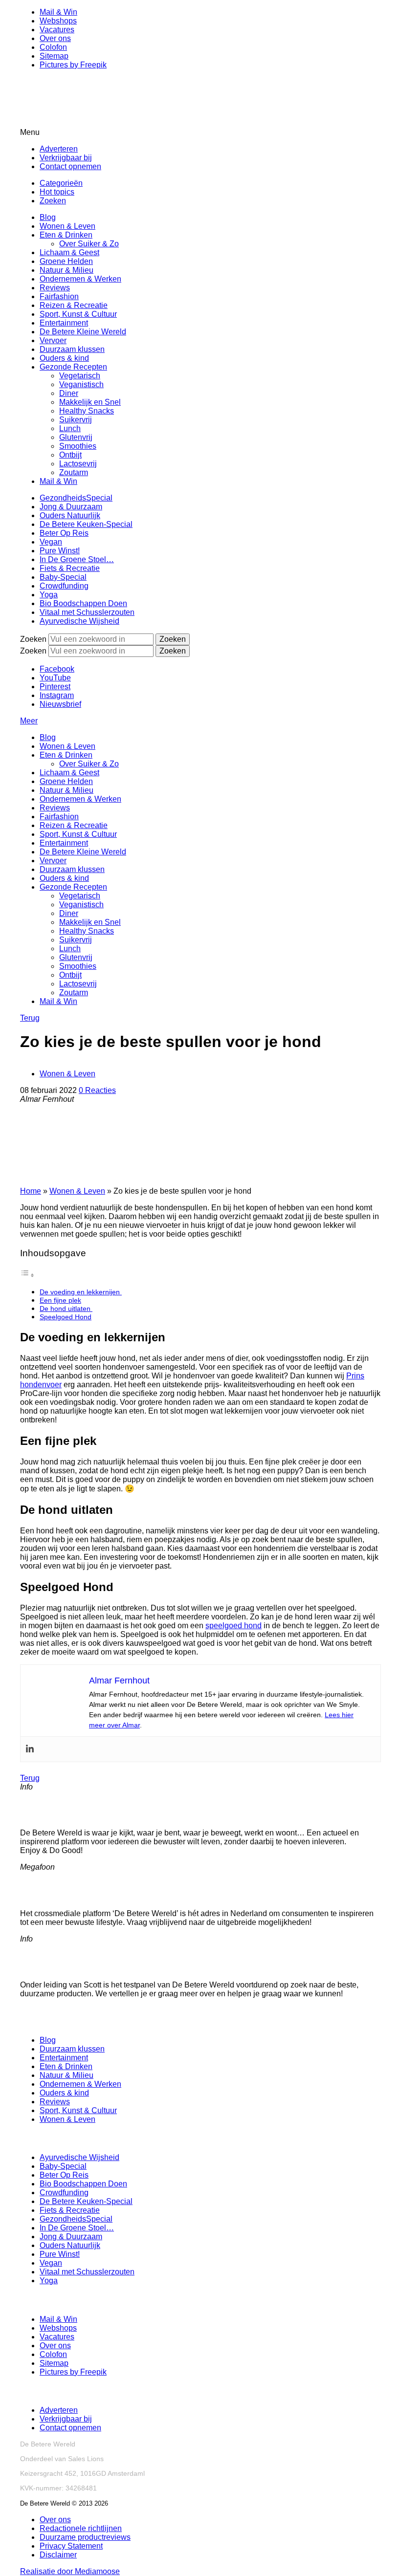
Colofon (53, 47)
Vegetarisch (80, 376)
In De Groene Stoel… (77, 559)
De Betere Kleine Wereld (83, 332)
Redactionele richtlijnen (81, 2528)
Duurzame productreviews (85, 2537)
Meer (29, 721)
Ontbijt (70, 455)
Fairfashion (59, 296)
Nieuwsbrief (60, 704)
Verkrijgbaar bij (66, 158)
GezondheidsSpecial (76, 498)
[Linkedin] (30, 1749)
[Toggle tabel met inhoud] (27, 1275)
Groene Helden (66, 261)
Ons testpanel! (47, 1958)
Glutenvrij (76, 437)
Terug (30, 1018)
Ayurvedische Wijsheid (79, 621)
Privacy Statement (71, 2546)
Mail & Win (58, 12)
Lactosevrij (78, 464)
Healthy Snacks (87, 411)
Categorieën (61, 183)
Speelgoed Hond (66, 1317)
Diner (69, 393)
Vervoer (53, 340)
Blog (48, 217)
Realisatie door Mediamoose (70, 2571)
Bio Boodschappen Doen (83, 603)
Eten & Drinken (66, 235)
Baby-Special (63, 577)
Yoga (49, 595)
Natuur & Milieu (67, 270)
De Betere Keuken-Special (86, 524)
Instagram (57, 695)
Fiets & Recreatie (70, 568)
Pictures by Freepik (73, 65)
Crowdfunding (64, 586)
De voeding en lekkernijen (81, 1292)
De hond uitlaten (66, 1309)
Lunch (70, 428)
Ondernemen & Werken (80, 279)
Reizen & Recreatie (74, 305)
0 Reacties (97, 1090)
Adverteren (59, 149)
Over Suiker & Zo (89, 244)
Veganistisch (81, 384)
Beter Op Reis (64, 533)
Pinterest (55, 687)
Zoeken (53, 201)
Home (31, 1191)
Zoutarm (74, 472)
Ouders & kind (64, 358)
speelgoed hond (234, 1626)
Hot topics (57, 192)
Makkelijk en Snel (90, 402)
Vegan (51, 542)
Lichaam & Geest (69, 252)
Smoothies (78, 446)
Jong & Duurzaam (71, 507)
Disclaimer (58, 2555)
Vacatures (57, 30)
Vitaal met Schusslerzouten (87, 612)
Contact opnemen (70, 166)
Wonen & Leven (67, 226)
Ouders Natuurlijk (70, 515)
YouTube (55, 678)
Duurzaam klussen (72, 349)
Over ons (55, 38)
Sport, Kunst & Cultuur (78, 314)
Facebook (57, 669)
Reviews (55, 288)
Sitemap (54, 56)
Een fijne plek (60, 1300)
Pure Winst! (60, 551)
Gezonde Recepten (73, 367)
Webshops (58, 21)
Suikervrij (76, 420)
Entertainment (64, 323)
